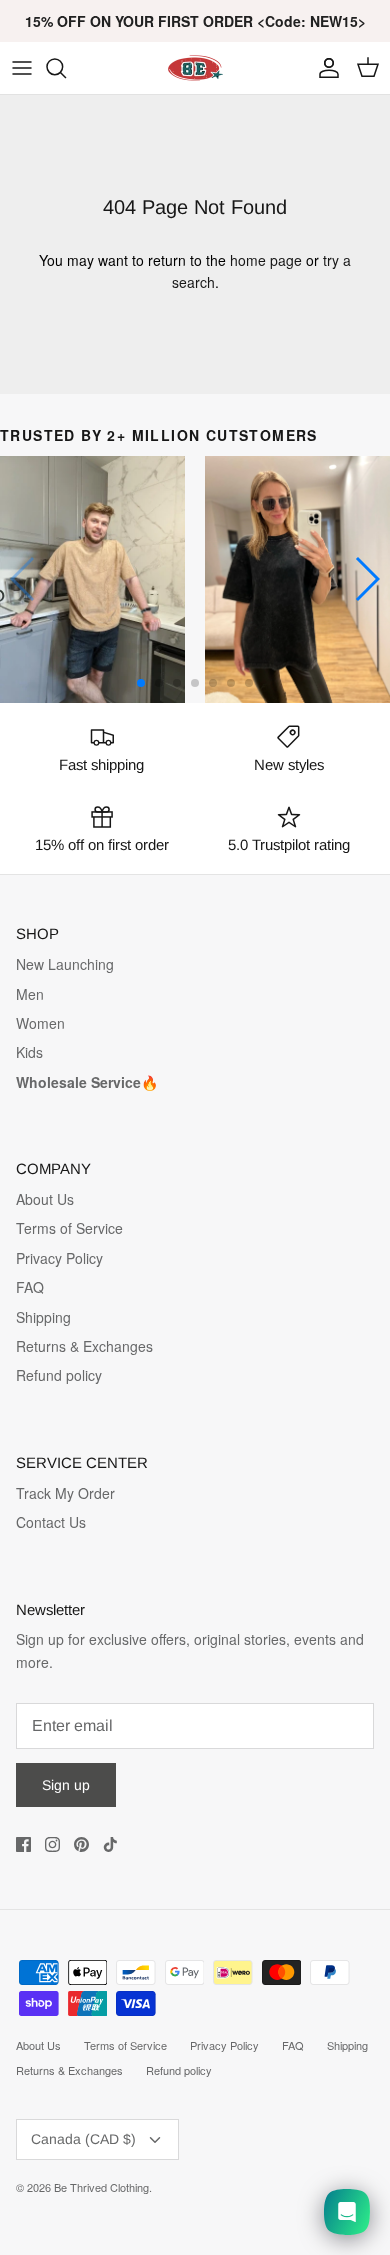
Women (40, 1023)
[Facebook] (23, 1844)
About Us (45, 1199)
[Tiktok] (110, 1844)
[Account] (324, 68)
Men (30, 994)
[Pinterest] (81, 1844)
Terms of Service (69, 1228)
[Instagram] (52, 1844)
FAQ (30, 1287)
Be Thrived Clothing (101, 2187)
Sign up (66, 1785)
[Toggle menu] (22, 68)
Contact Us (51, 1522)
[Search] (66, 68)
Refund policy (59, 1375)
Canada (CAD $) (83, 2139)
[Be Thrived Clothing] (195, 68)
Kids (29, 1052)
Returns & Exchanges (84, 1346)
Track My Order (65, 1493)
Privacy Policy (59, 1258)
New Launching (65, 964)
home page (266, 260)
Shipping (43, 1317)
